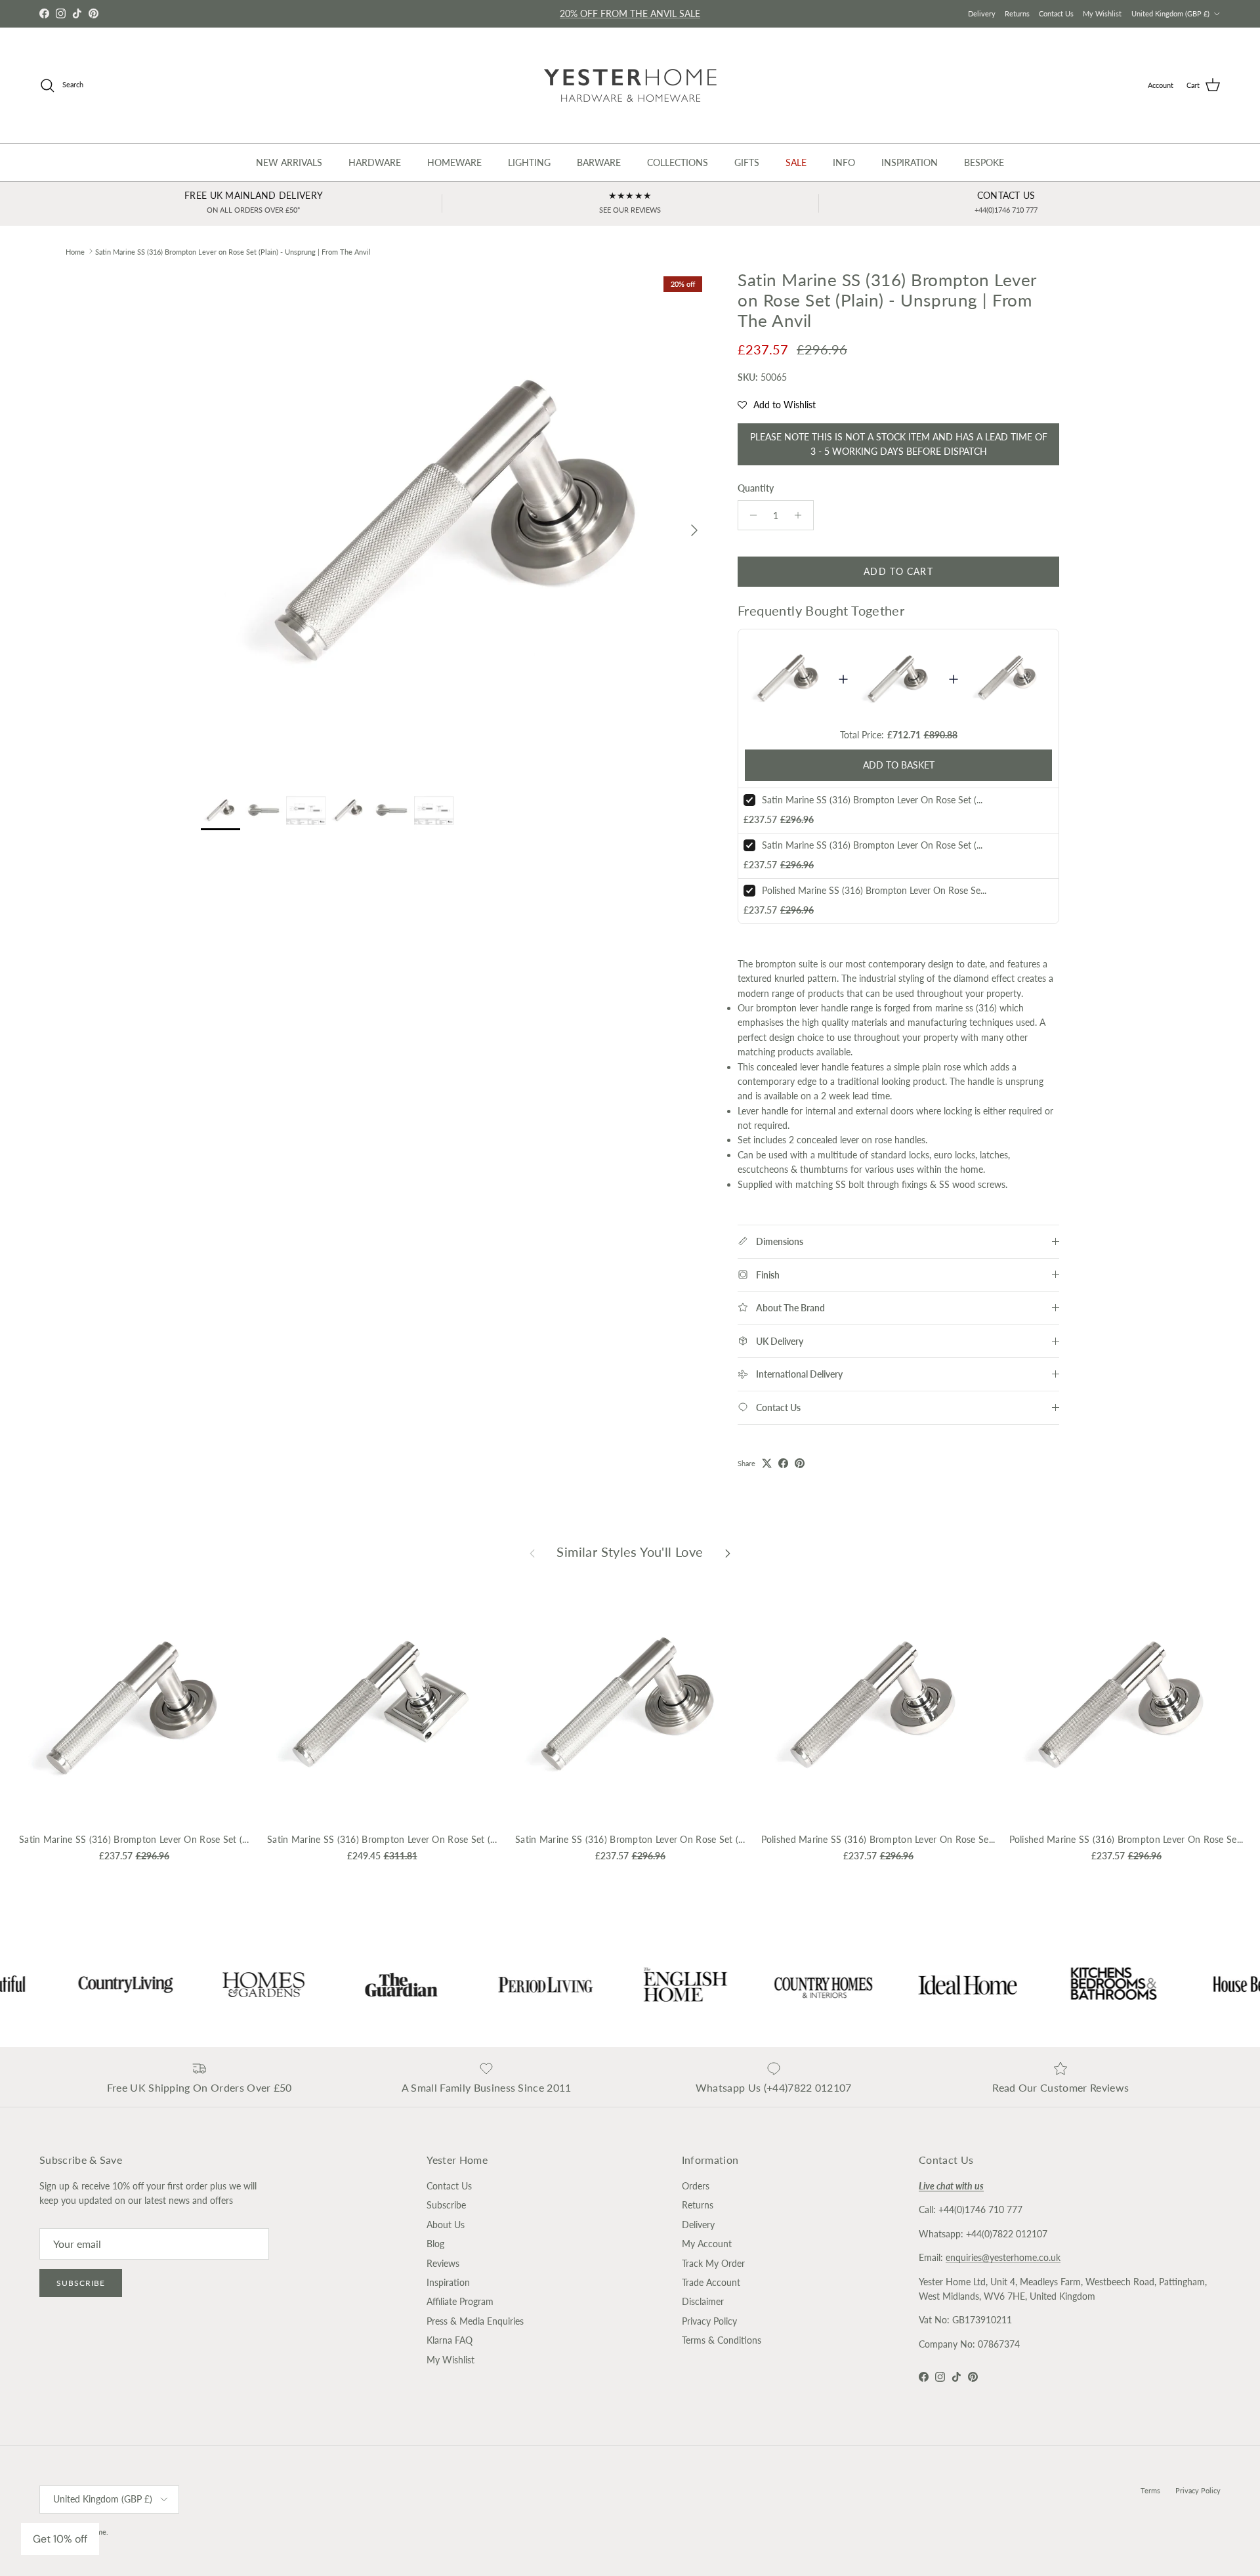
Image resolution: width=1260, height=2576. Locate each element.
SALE (796, 162)
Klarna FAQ (450, 2340)
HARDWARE (375, 162)
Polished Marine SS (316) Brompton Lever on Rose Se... (874, 890)
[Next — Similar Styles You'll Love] (728, 1552)
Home (75, 251)
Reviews (443, 2263)
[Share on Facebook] (783, 1463)
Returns (1017, 13)
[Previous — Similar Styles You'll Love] (532, 1552)
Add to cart (898, 571)
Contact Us (1056, 13)
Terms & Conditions (722, 2340)
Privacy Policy (709, 2321)
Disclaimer (703, 2301)
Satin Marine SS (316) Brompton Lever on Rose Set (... (872, 800)
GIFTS (747, 162)
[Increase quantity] (802, 515)
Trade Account (711, 2282)
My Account (707, 2244)
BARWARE (599, 162)
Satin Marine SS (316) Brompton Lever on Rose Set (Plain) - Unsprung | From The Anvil (233, 251)
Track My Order (713, 2263)
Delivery (982, 13)
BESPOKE (984, 162)
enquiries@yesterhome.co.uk (1003, 2257)
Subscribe (81, 2283)
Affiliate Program (460, 2301)
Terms (1150, 2490)
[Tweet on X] (767, 1463)
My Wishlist (1102, 13)
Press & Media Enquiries (475, 2321)
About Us (446, 2225)
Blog (435, 2244)
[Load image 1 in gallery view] (455, 524)
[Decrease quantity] (750, 515)
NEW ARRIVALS (289, 162)
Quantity (756, 488)
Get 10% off (60, 2539)
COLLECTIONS (678, 162)
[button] (777, 405)
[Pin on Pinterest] (800, 1463)
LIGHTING (529, 162)
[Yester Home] (630, 85)
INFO (844, 162)
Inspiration (448, 2282)
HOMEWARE (454, 162)
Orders (696, 2186)
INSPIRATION (910, 162)
